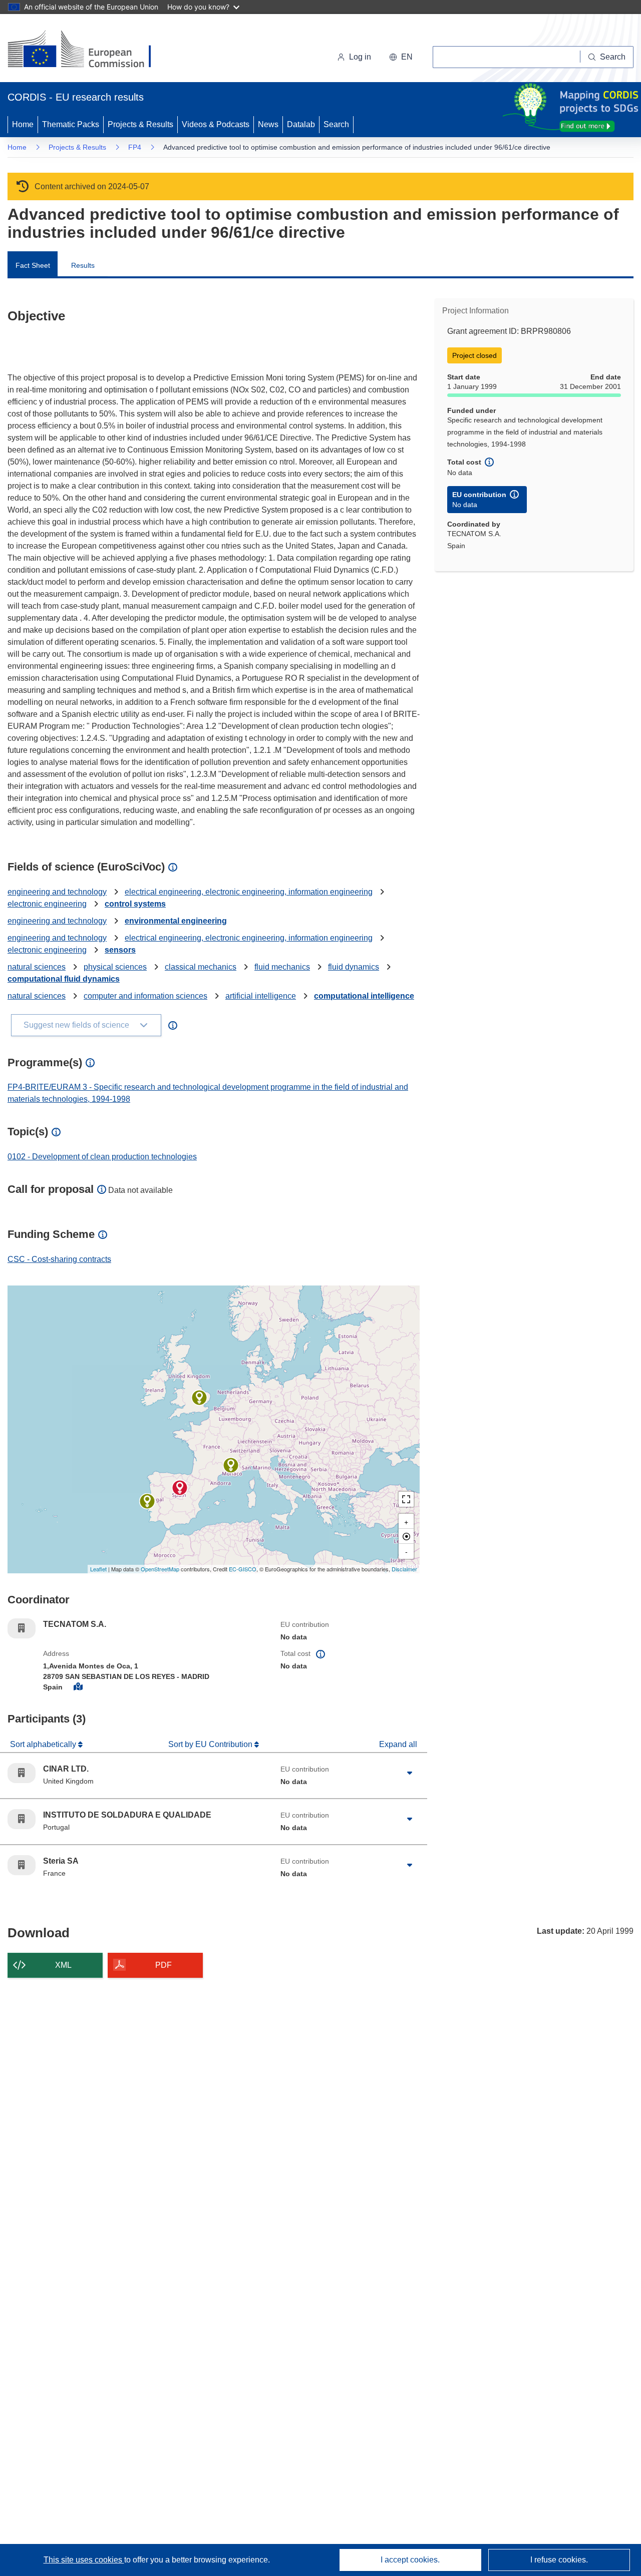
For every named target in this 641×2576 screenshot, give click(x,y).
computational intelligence (364, 996)
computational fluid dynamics (64, 979)
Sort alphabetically (44, 1744)
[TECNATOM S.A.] (180, 1488)
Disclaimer (404, 1569)
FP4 (135, 147)
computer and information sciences (145, 996)
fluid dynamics (354, 967)
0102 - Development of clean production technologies (102, 1157)
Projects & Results (140, 124)
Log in (360, 57)
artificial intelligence (261, 996)
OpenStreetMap (160, 1569)
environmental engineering (176, 921)
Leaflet (98, 1569)
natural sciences (37, 967)
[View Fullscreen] (406, 1499)
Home (23, 124)
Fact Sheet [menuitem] (33, 265)
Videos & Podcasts (216, 124)
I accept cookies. (410, 2560)
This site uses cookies (84, 2560)
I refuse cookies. (559, 2560)
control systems (135, 904)
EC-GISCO (243, 1569)
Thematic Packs (71, 124)
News (268, 124)
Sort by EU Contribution (211, 1744)
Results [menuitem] (83, 265)
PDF (164, 1965)
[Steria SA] (231, 1465)
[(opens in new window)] (88, 50)
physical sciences (115, 967)
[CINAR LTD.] (199, 1398)
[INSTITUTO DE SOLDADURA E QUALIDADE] (147, 1501)
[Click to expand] (410, 1773)
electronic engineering (47, 904)
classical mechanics (201, 967)
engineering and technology (57, 892)
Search (336, 124)
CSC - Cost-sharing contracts (59, 1259)
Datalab (301, 124)
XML (63, 1965)
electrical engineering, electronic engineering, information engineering (249, 892)
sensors (120, 950)
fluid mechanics (282, 967)
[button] (401, 57)
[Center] (406, 1536)
